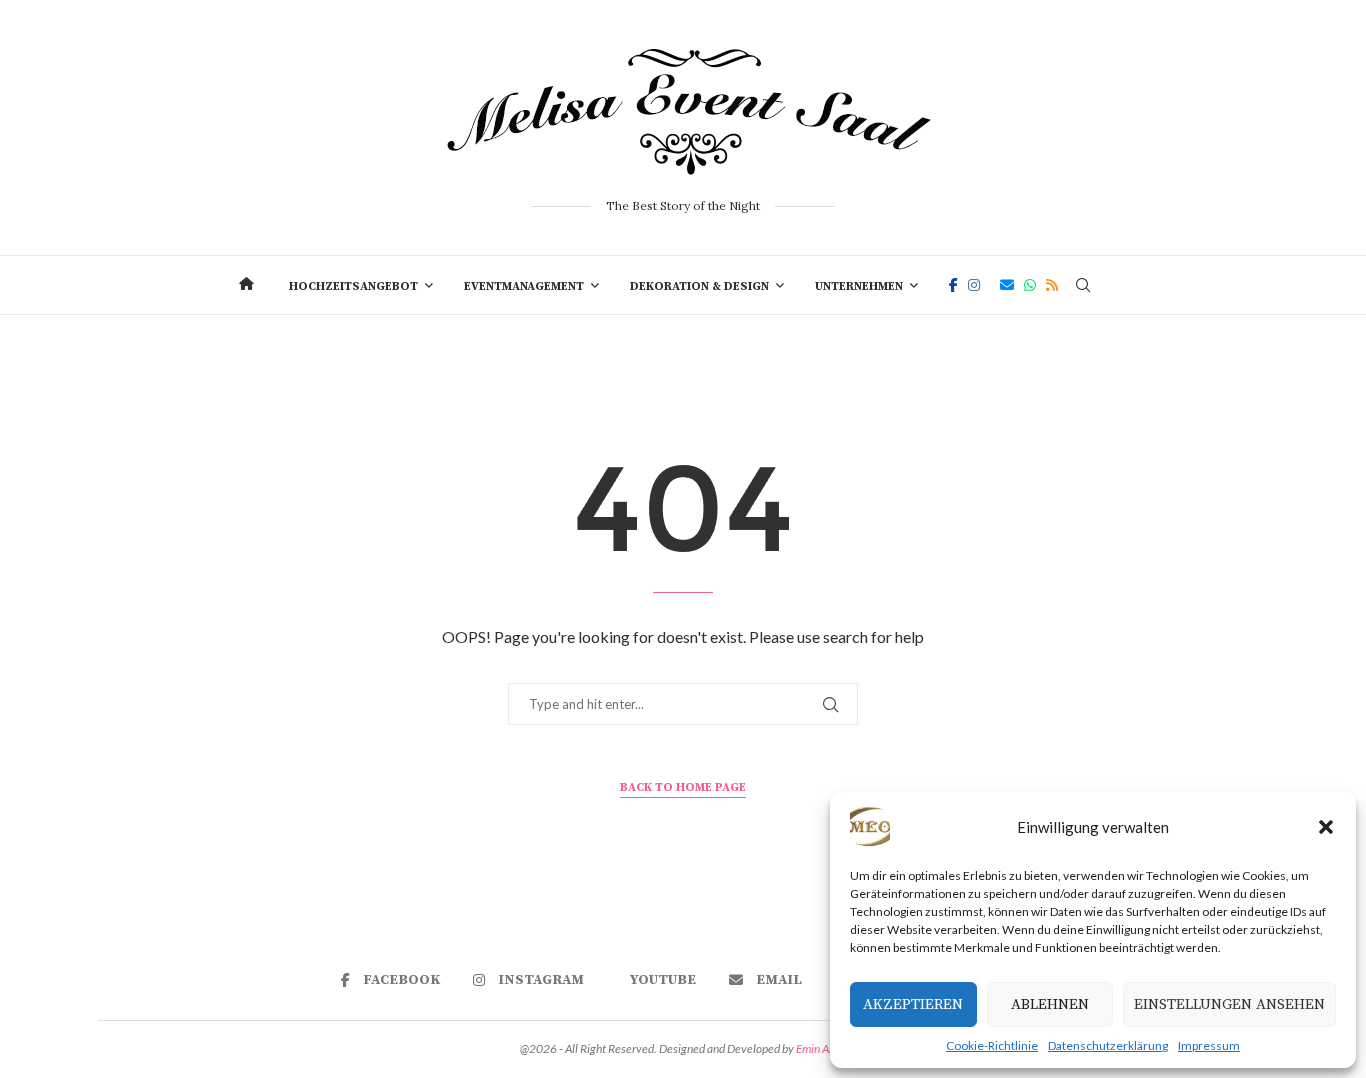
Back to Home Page (683, 787)
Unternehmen (859, 286)
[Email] (1007, 285)
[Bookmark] (1118, 285)
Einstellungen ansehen (1229, 1004)
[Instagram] (974, 285)
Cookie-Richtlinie (992, 1045)
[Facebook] (953, 285)
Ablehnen (1050, 1004)
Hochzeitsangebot (353, 286)
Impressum (1209, 1045)
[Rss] (1052, 285)
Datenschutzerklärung (1108, 1045)
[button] (1326, 827)
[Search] (1083, 285)
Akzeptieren (913, 1004)
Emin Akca (821, 1048)
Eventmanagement (524, 286)
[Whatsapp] (1030, 285)
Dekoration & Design (699, 286)
